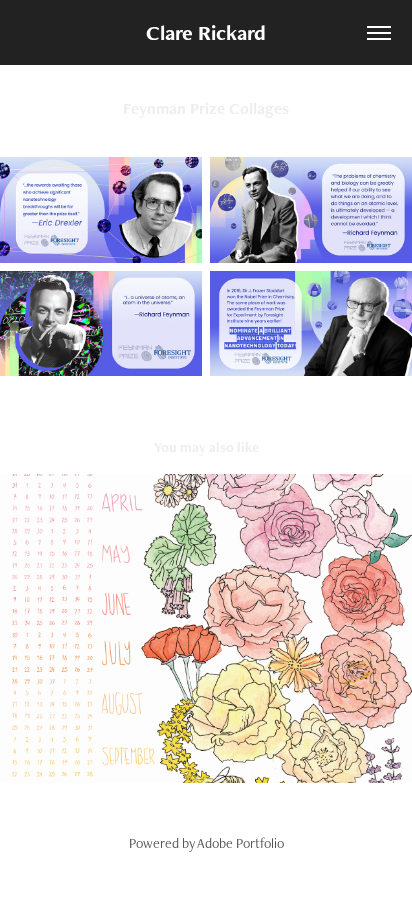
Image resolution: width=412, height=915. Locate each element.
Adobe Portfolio (240, 843)
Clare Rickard (206, 32)
